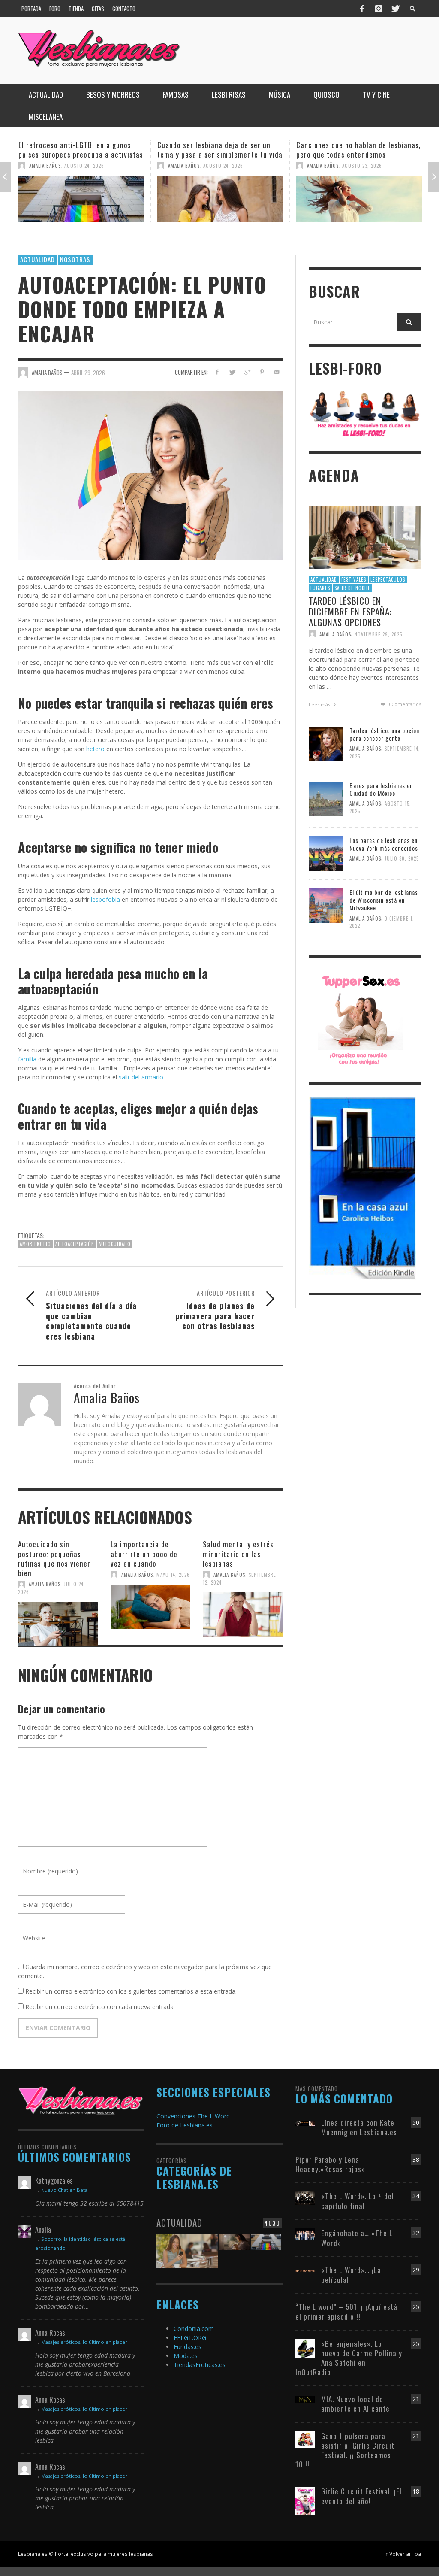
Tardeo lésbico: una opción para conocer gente (384, 734)
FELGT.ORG (190, 2338)
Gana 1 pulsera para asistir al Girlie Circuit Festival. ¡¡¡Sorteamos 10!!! (345, 2450)
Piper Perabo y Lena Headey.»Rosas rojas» (330, 2164)
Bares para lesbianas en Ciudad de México (381, 789)
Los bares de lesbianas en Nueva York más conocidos (384, 844)
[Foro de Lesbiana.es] (365, 414)
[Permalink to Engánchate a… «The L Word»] (305, 2233)
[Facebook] (362, 9)
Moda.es (186, 2356)
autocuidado (115, 1244)
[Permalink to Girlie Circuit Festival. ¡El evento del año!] (305, 2501)
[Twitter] (395, 9)
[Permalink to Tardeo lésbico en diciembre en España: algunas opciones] (365, 537)
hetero (95, 749)
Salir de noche (352, 588)
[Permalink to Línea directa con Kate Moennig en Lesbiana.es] (305, 2123)
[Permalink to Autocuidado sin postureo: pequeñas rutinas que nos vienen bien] (58, 1623)
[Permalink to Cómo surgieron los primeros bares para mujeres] (359, 199)
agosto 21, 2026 (362, 166)
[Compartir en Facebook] (217, 372)
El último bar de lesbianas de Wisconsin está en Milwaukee (384, 900)
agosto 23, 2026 (223, 166)
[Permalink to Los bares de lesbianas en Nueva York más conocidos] (326, 853)
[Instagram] (379, 9)
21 (416, 2399)
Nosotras (75, 259)
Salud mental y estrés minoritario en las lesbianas (238, 1553)
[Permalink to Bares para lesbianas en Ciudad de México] (326, 798)
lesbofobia (105, 899)
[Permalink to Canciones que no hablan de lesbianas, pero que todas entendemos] (220, 199)
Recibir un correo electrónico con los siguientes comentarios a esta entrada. (131, 1991)
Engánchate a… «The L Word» (357, 2238)
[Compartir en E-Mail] (277, 372)
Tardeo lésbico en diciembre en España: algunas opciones (350, 611)
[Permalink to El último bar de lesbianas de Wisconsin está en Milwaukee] (326, 905)
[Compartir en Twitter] (232, 372)
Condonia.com (194, 2329)
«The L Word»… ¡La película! (351, 2274)
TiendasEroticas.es (200, 2365)
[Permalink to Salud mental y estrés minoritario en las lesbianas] (243, 1613)
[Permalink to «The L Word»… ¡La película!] (305, 2270)
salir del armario (141, 1077)
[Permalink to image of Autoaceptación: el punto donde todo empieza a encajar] (150, 475)
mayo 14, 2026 (173, 1575)
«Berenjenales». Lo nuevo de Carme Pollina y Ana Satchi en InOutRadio (349, 2358)
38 (416, 2159)
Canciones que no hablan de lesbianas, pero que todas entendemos (219, 150)
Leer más (320, 705)
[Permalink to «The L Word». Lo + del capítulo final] (305, 2198)
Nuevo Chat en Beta (64, 2190)
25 (416, 2307)
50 (416, 2123)
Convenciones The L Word (193, 2116)
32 (416, 2233)
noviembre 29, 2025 (378, 634)
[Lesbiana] (81, 2100)
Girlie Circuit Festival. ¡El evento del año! (361, 2496)
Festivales (354, 579)
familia (27, 1059)
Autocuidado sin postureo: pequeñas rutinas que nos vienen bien (55, 1558)
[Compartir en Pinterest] (262, 372)
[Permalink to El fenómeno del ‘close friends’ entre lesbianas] (187, 2250)
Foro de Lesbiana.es (185, 2125)
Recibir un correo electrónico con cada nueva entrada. (100, 2007)
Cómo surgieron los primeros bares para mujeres (353, 150)
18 (416, 2491)
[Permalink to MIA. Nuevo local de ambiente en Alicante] (305, 2399)
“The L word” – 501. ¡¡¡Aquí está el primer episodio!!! (346, 2311)
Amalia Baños (45, 166)
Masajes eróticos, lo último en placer (84, 2342)
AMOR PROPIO (35, 1244)
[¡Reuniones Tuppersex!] (361, 1019)
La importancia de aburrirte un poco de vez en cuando (144, 1553)
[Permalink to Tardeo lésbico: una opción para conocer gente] (326, 743)
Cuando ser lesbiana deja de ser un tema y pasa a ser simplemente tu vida (81, 150)
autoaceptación (75, 1244)
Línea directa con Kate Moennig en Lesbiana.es (359, 2127)
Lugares (320, 588)
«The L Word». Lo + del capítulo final (358, 2201)
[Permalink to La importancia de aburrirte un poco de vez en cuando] (150, 1606)
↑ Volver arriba (403, 2554)
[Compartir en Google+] (247, 372)
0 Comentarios (404, 704)
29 (416, 2270)
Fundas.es (188, 2347)
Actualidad (38, 259)
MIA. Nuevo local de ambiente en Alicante (355, 2404)
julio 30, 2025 (402, 858)
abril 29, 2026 (88, 373)
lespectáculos (388, 579)
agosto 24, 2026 (84, 166)
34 (416, 2196)
